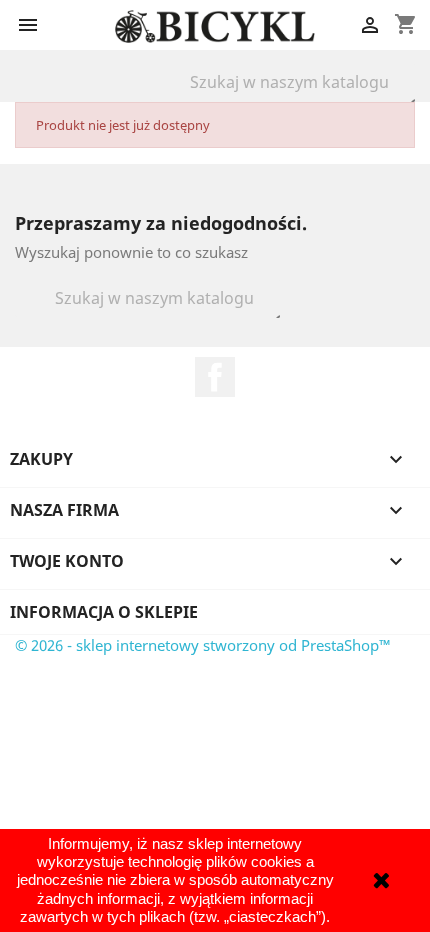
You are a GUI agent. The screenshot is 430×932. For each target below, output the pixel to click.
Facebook (215, 377)
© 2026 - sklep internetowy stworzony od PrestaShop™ (203, 645)
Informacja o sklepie (104, 612)
